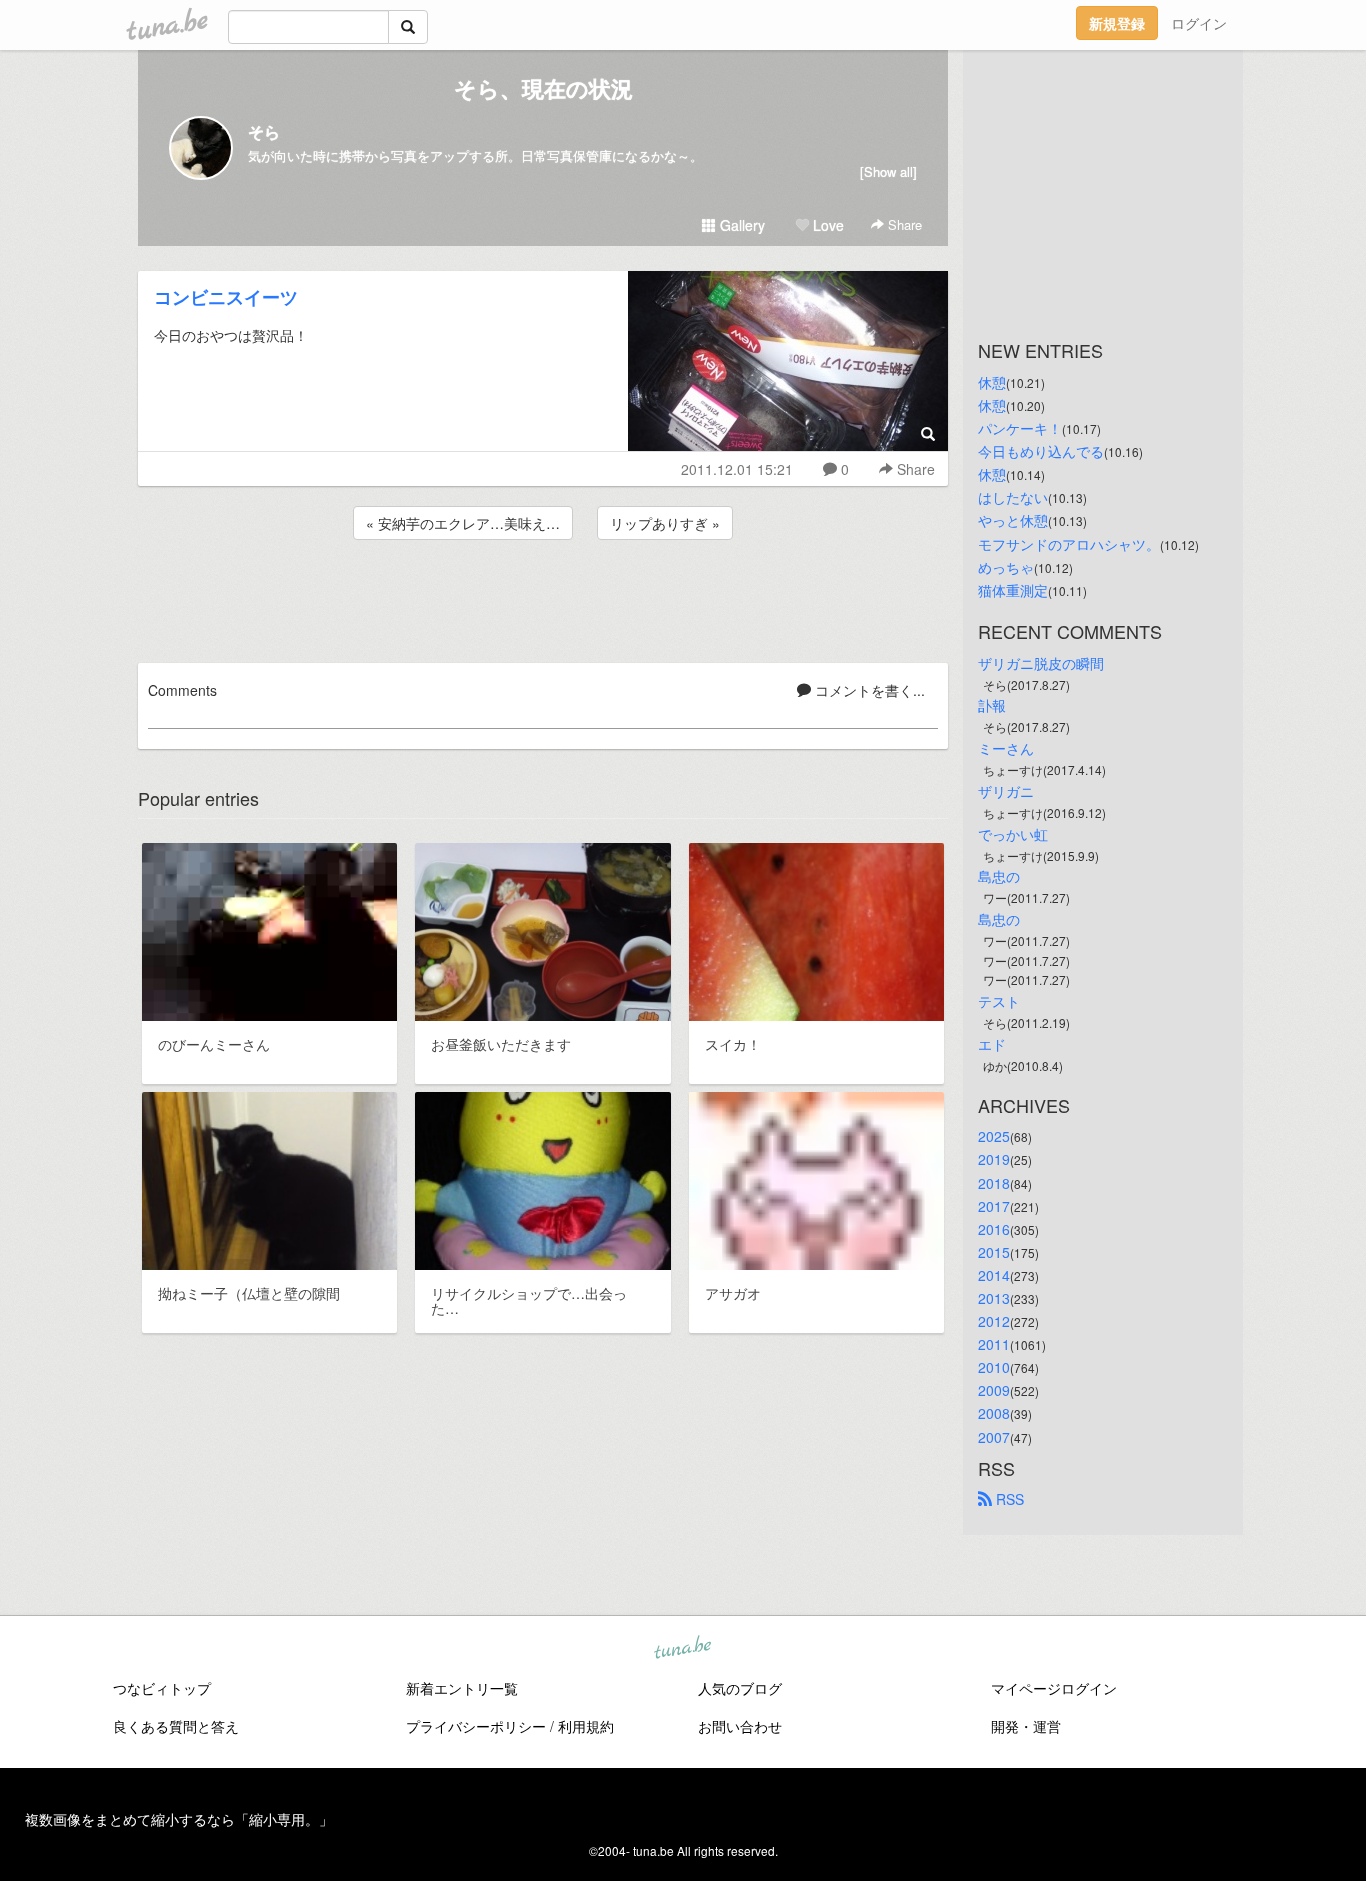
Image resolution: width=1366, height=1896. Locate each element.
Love (826, 225)
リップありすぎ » (665, 523)
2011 (994, 1344)
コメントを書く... (868, 690)
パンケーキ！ (1020, 428)
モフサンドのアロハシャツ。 (1069, 544)
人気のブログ (740, 1688)
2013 (994, 1298)
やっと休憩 (1013, 520)
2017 (994, 1206)
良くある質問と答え (176, 1726)
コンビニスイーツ (226, 297)
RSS (1008, 1499)
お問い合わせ (740, 1726)
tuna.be (682, 1648)
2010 (994, 1367)
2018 (994, 1183)
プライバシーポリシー (476, 1726)
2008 (994, 1413)
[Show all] (888, 171)
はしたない (1013, 497)
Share (903, 224)
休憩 (992, 382)
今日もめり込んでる (1041, 451)
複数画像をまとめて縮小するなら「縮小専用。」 (179, 1819)
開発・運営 (1026, 1726)
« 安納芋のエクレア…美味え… (463, 523)
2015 (994, 1252)
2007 (994, 1437)
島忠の (999, 876)
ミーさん (1006, 748)
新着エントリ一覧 (462, 1688)
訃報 (992, 705)
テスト (999, 1001)
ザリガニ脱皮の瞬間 (1041, 663)
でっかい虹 (1013, 834)
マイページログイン (1054, 1688)
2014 (994, 1275)
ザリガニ (1006, 791)
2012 (994, 1321)
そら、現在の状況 (543, 88)
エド (992, 1044)
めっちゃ (1006, 567)
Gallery (740, 225)
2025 (994, 1136)
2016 (994, 1229)
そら (264, 131)
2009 (994, 1390)
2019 (994, 1159)
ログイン (1199, 23)
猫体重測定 (1013, 590)
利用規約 (586, 1726)
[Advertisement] (543, 598)
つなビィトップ (162, 1688)
